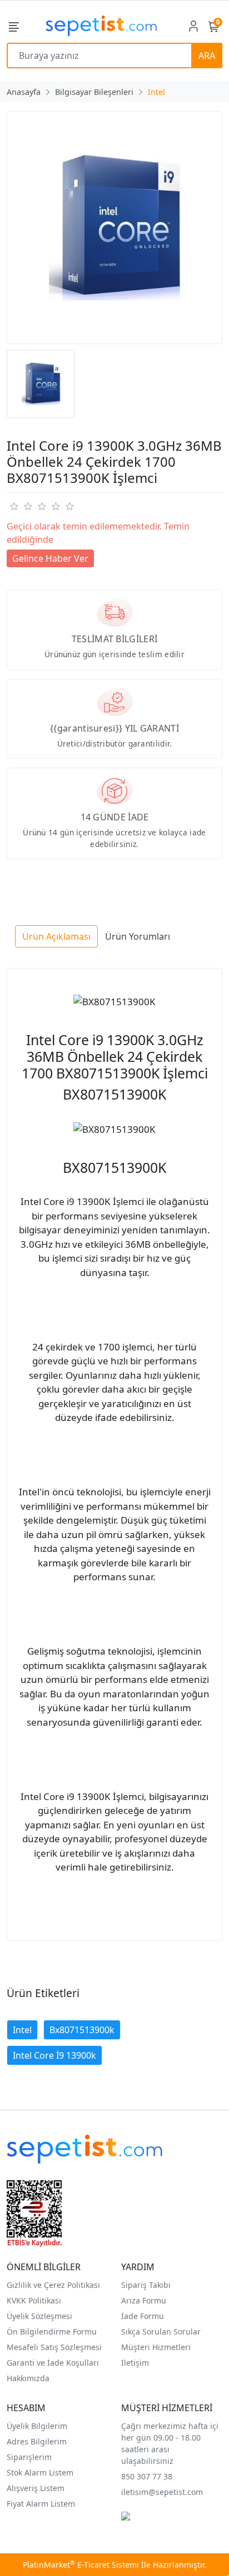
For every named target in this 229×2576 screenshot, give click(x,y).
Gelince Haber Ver (50, 558)
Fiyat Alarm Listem (41, 2504)
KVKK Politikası (34, 2300)
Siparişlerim (29, 2457)
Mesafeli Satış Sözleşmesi (54, 2347)
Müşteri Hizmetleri (156, 2347)
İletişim (135, 2363)
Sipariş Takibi (146, 2285)
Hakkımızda (28, 2378)
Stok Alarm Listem (40, 2472)
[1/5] (14, 506)
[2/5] (21, 506)
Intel (22, 2030)
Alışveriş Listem (36, 2488)
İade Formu (143, 2316)
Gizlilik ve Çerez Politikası (53, 2285)
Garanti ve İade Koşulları (53, 2363)
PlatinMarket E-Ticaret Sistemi (81, 2565)
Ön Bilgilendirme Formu (52, 2331)
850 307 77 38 (147, 2476)
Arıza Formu (144, 2300)
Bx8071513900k (82, 2030)
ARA (207, 56)
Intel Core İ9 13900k (54, 2055)
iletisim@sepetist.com (162, 2492)
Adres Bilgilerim (37, 2441)
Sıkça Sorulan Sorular (161, 2331)
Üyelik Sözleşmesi (39, 2316)
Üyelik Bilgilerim (37, 2426)
